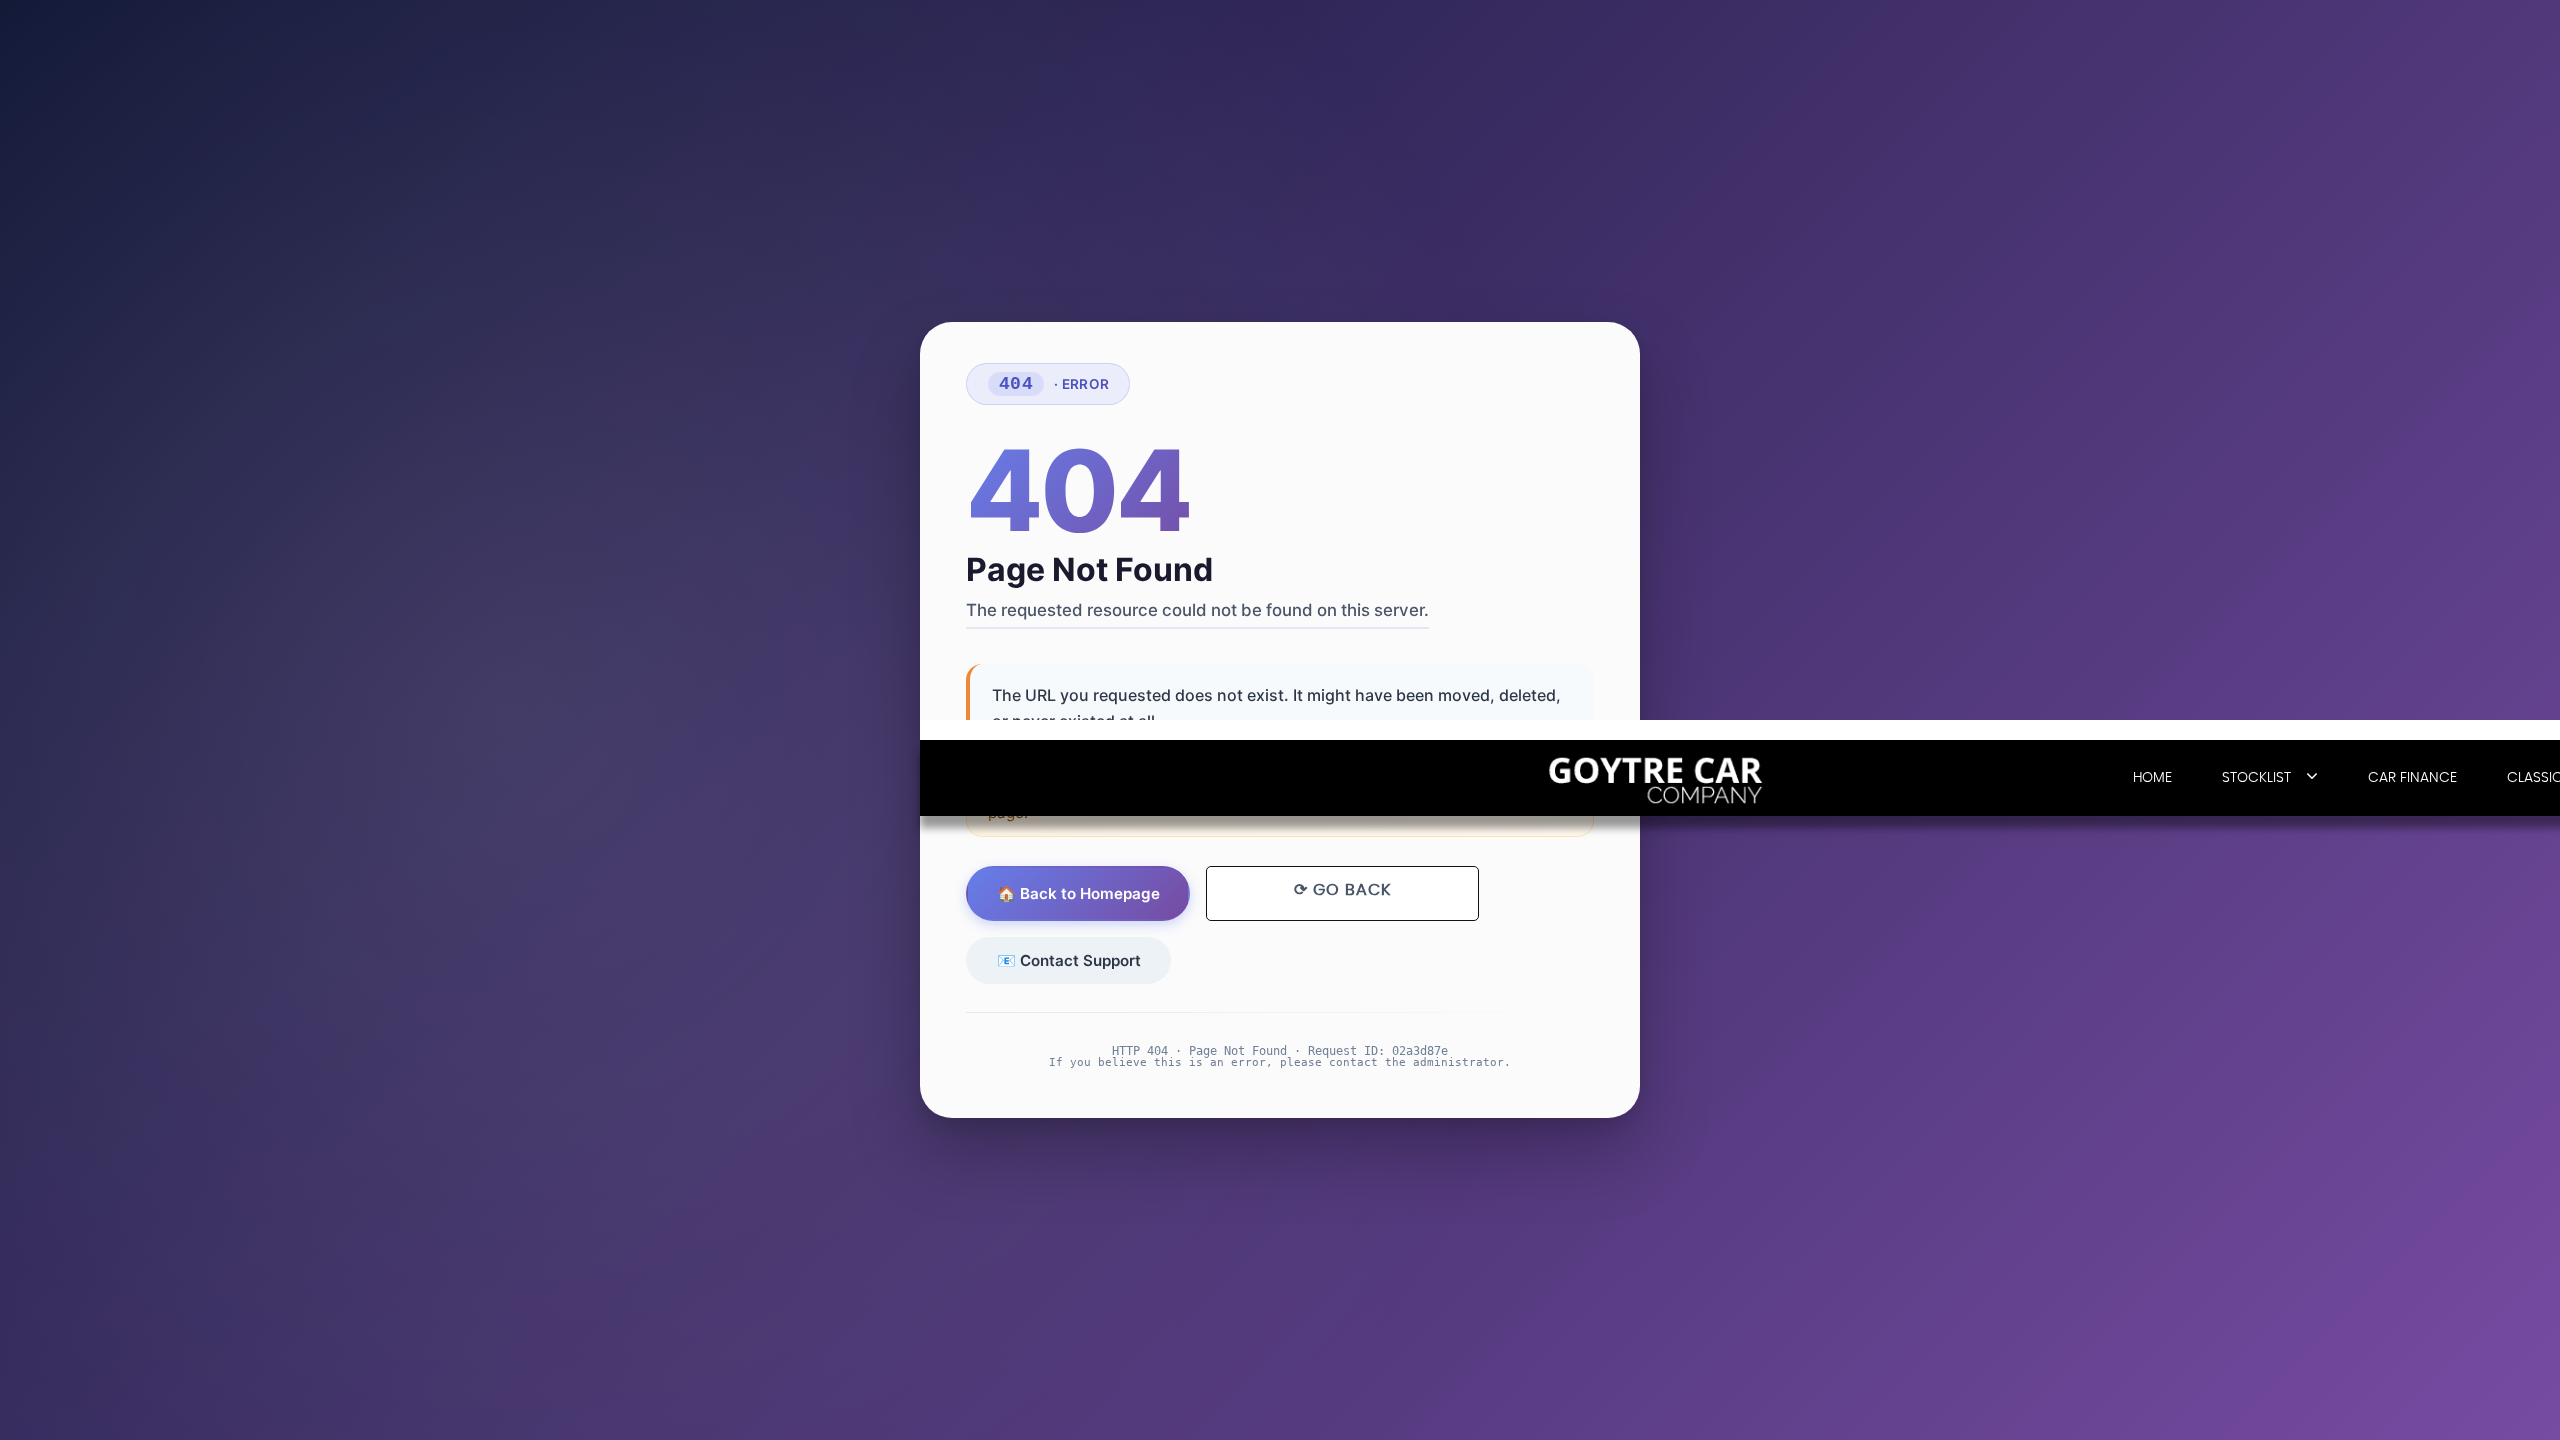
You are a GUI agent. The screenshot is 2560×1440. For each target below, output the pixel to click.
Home (2152, 778)
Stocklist (2256, 778)
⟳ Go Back (1342, 890)
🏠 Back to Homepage (1078, 893)
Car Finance (2412, 778)
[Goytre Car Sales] (1660, 779)
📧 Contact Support (1069, 960)
